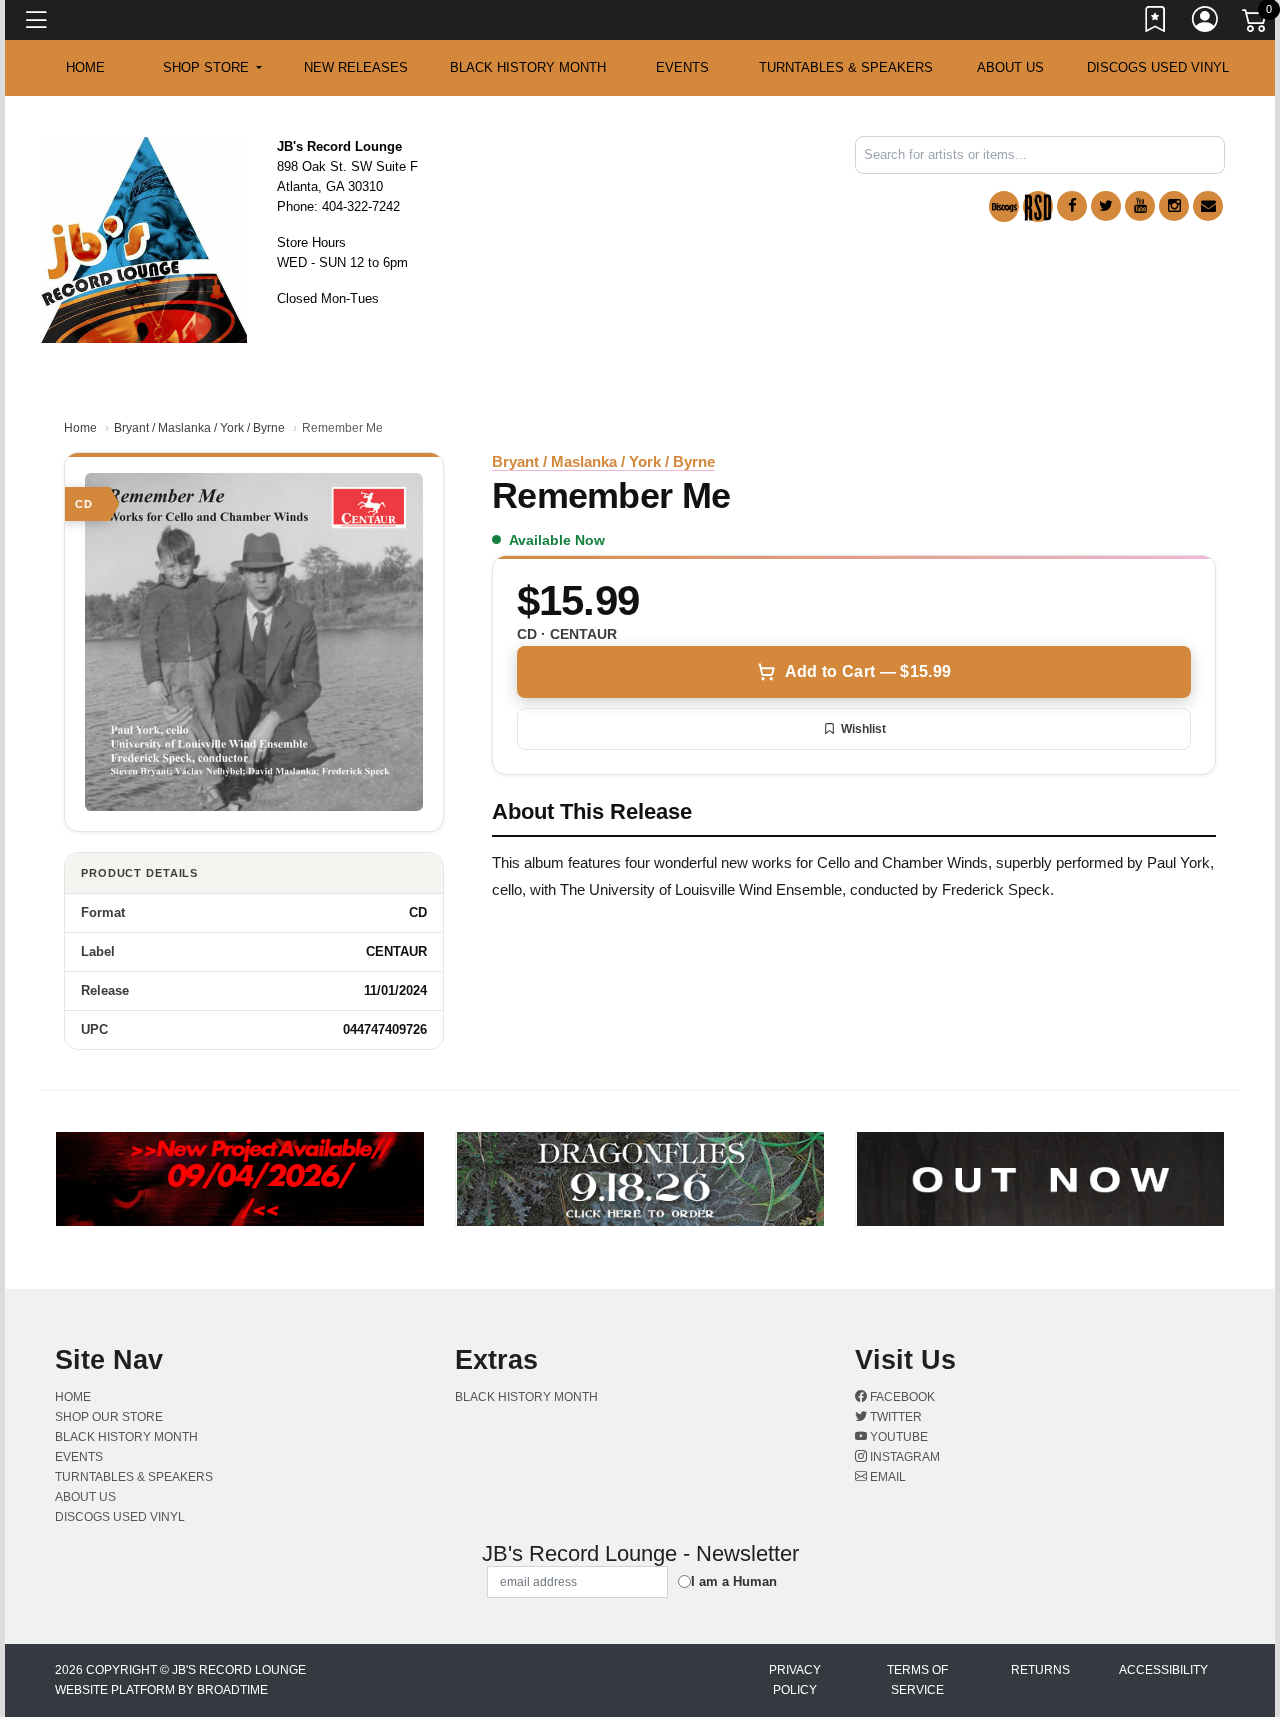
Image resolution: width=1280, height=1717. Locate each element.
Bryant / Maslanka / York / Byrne (199, 428)
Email (886, 1477)
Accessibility (1163, 1670)
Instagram (903, 1457)
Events (682, 67)
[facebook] (1072, 206)
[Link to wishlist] (1156, 23)
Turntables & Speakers (846, 67)
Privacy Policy (795, 1680)
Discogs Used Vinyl (1158, 67)
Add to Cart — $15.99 (868, 671)
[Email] (1208, 206)
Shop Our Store (109, 1417)
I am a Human (734, 1581)
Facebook (901, 1397)
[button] (212, 68)
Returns (1040, 1670)
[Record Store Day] (1038, 206)
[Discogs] (1004, 206)
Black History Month (528, 67)
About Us (1010, 67)
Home (80, 428)
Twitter (894, 1417)
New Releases (356, 67)
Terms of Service (917, 1680)
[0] (1256, 24)
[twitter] (1106, 206)
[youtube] (1140, 206)
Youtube (897, 1437)
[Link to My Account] (1206, 23)
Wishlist (863, 729)
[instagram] (1174, 206)
